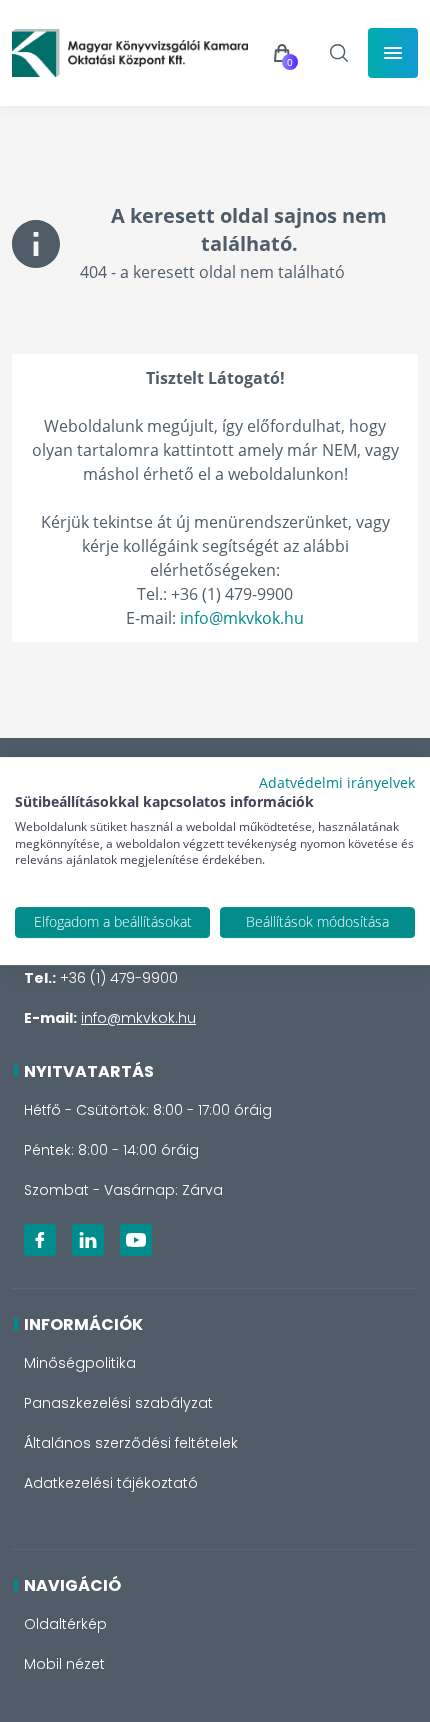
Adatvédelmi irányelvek (337, 782)
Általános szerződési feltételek (131, 1443)
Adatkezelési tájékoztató (111, 1483)
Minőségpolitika (80, 1363)
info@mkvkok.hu (242, 618)
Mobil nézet (64, 1664)
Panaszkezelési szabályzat (118, 1403)
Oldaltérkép (65, 1624)
